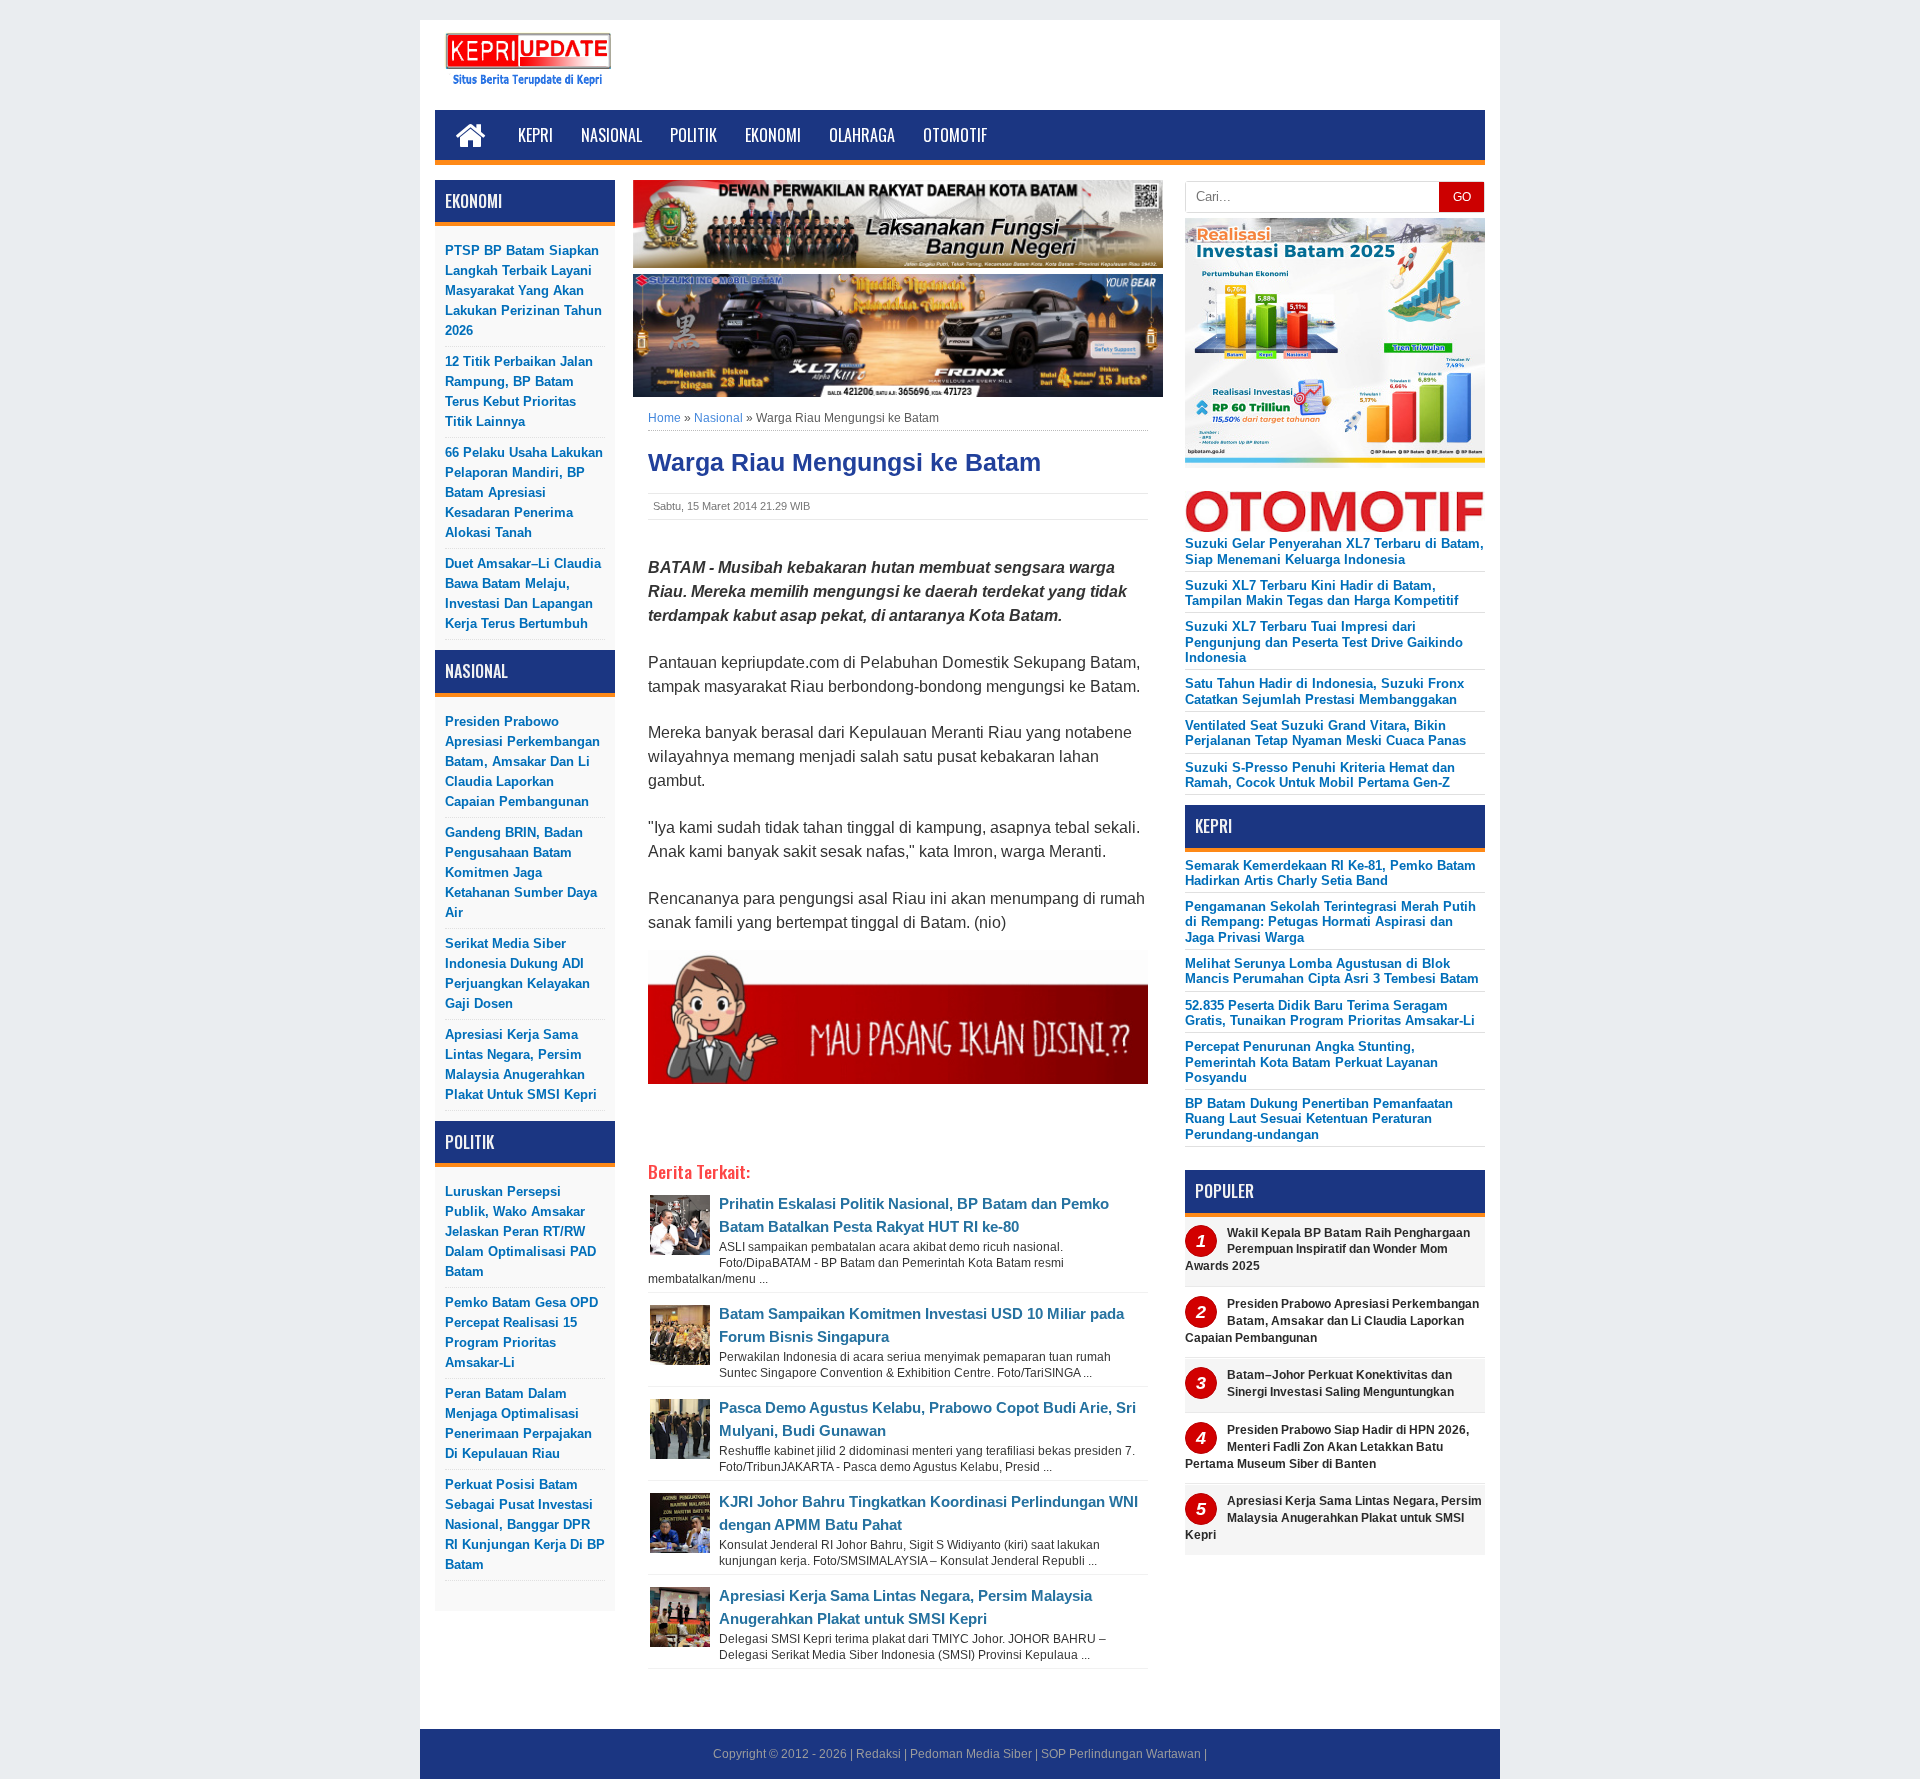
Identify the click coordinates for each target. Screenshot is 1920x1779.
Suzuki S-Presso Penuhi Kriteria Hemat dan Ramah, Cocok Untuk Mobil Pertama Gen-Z (1320, 775)
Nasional (611, 135)
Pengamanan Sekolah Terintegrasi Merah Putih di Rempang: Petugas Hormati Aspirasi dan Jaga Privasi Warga (1330, 922)
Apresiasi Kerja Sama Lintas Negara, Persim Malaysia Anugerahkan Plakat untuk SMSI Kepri (521, 1064)
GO (1462, 197)
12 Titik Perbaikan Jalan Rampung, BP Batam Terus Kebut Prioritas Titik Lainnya (519, 391)
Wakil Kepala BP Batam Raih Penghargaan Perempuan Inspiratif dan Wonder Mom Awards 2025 (1327, 1250)
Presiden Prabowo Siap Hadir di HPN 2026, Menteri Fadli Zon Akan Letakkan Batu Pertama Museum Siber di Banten (1327, 1447)
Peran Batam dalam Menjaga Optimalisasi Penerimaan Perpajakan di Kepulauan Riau (518, 1423)
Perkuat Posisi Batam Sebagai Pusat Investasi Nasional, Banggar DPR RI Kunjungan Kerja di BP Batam (525, 1524)
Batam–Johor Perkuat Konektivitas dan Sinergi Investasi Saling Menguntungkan (1340, 1383)
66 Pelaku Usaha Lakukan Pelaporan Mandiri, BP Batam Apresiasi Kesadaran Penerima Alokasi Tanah (524, 492)
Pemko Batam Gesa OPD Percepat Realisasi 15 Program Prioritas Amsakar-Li (521, 1332)
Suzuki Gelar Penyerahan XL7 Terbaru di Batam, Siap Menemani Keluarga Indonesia (1334, 551)
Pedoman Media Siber (971, 1754)
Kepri (535, 135)
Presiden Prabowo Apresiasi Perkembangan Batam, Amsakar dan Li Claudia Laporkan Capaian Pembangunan (522, 761)
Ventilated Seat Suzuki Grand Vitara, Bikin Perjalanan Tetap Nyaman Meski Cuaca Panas (1325, 733)
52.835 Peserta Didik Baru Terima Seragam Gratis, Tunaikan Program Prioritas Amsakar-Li (1330, 1013)
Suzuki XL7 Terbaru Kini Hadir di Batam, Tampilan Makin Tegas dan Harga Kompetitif (1321, 593)
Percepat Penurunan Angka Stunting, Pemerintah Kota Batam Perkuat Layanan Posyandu (1311, 1062)
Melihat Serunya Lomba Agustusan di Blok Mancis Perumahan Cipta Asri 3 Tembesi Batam (1332, 971)
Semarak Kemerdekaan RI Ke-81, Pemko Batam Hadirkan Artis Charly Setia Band (1330, 873)
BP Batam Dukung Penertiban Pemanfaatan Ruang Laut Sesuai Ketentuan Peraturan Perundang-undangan (1319, 1119)
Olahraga (862, 135)
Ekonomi (773, 135)
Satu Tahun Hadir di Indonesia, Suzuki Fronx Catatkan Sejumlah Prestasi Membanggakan (1324, 691)
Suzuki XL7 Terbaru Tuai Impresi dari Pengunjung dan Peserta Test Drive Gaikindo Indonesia (1324, 642)
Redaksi (878, 1754)
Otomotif (955, 135)
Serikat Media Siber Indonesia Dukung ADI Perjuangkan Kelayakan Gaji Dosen (517, 973)
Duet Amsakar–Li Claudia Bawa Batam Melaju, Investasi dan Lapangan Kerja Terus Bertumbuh (523, 593)
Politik (693, 135)
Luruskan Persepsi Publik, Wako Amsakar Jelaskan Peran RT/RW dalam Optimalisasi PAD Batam (520, 1231)
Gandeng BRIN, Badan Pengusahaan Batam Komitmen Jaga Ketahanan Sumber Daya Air (521, 872)
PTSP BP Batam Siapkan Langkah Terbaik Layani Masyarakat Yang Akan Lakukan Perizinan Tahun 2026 (523, 290)
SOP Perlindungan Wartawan (1121, 1754)
